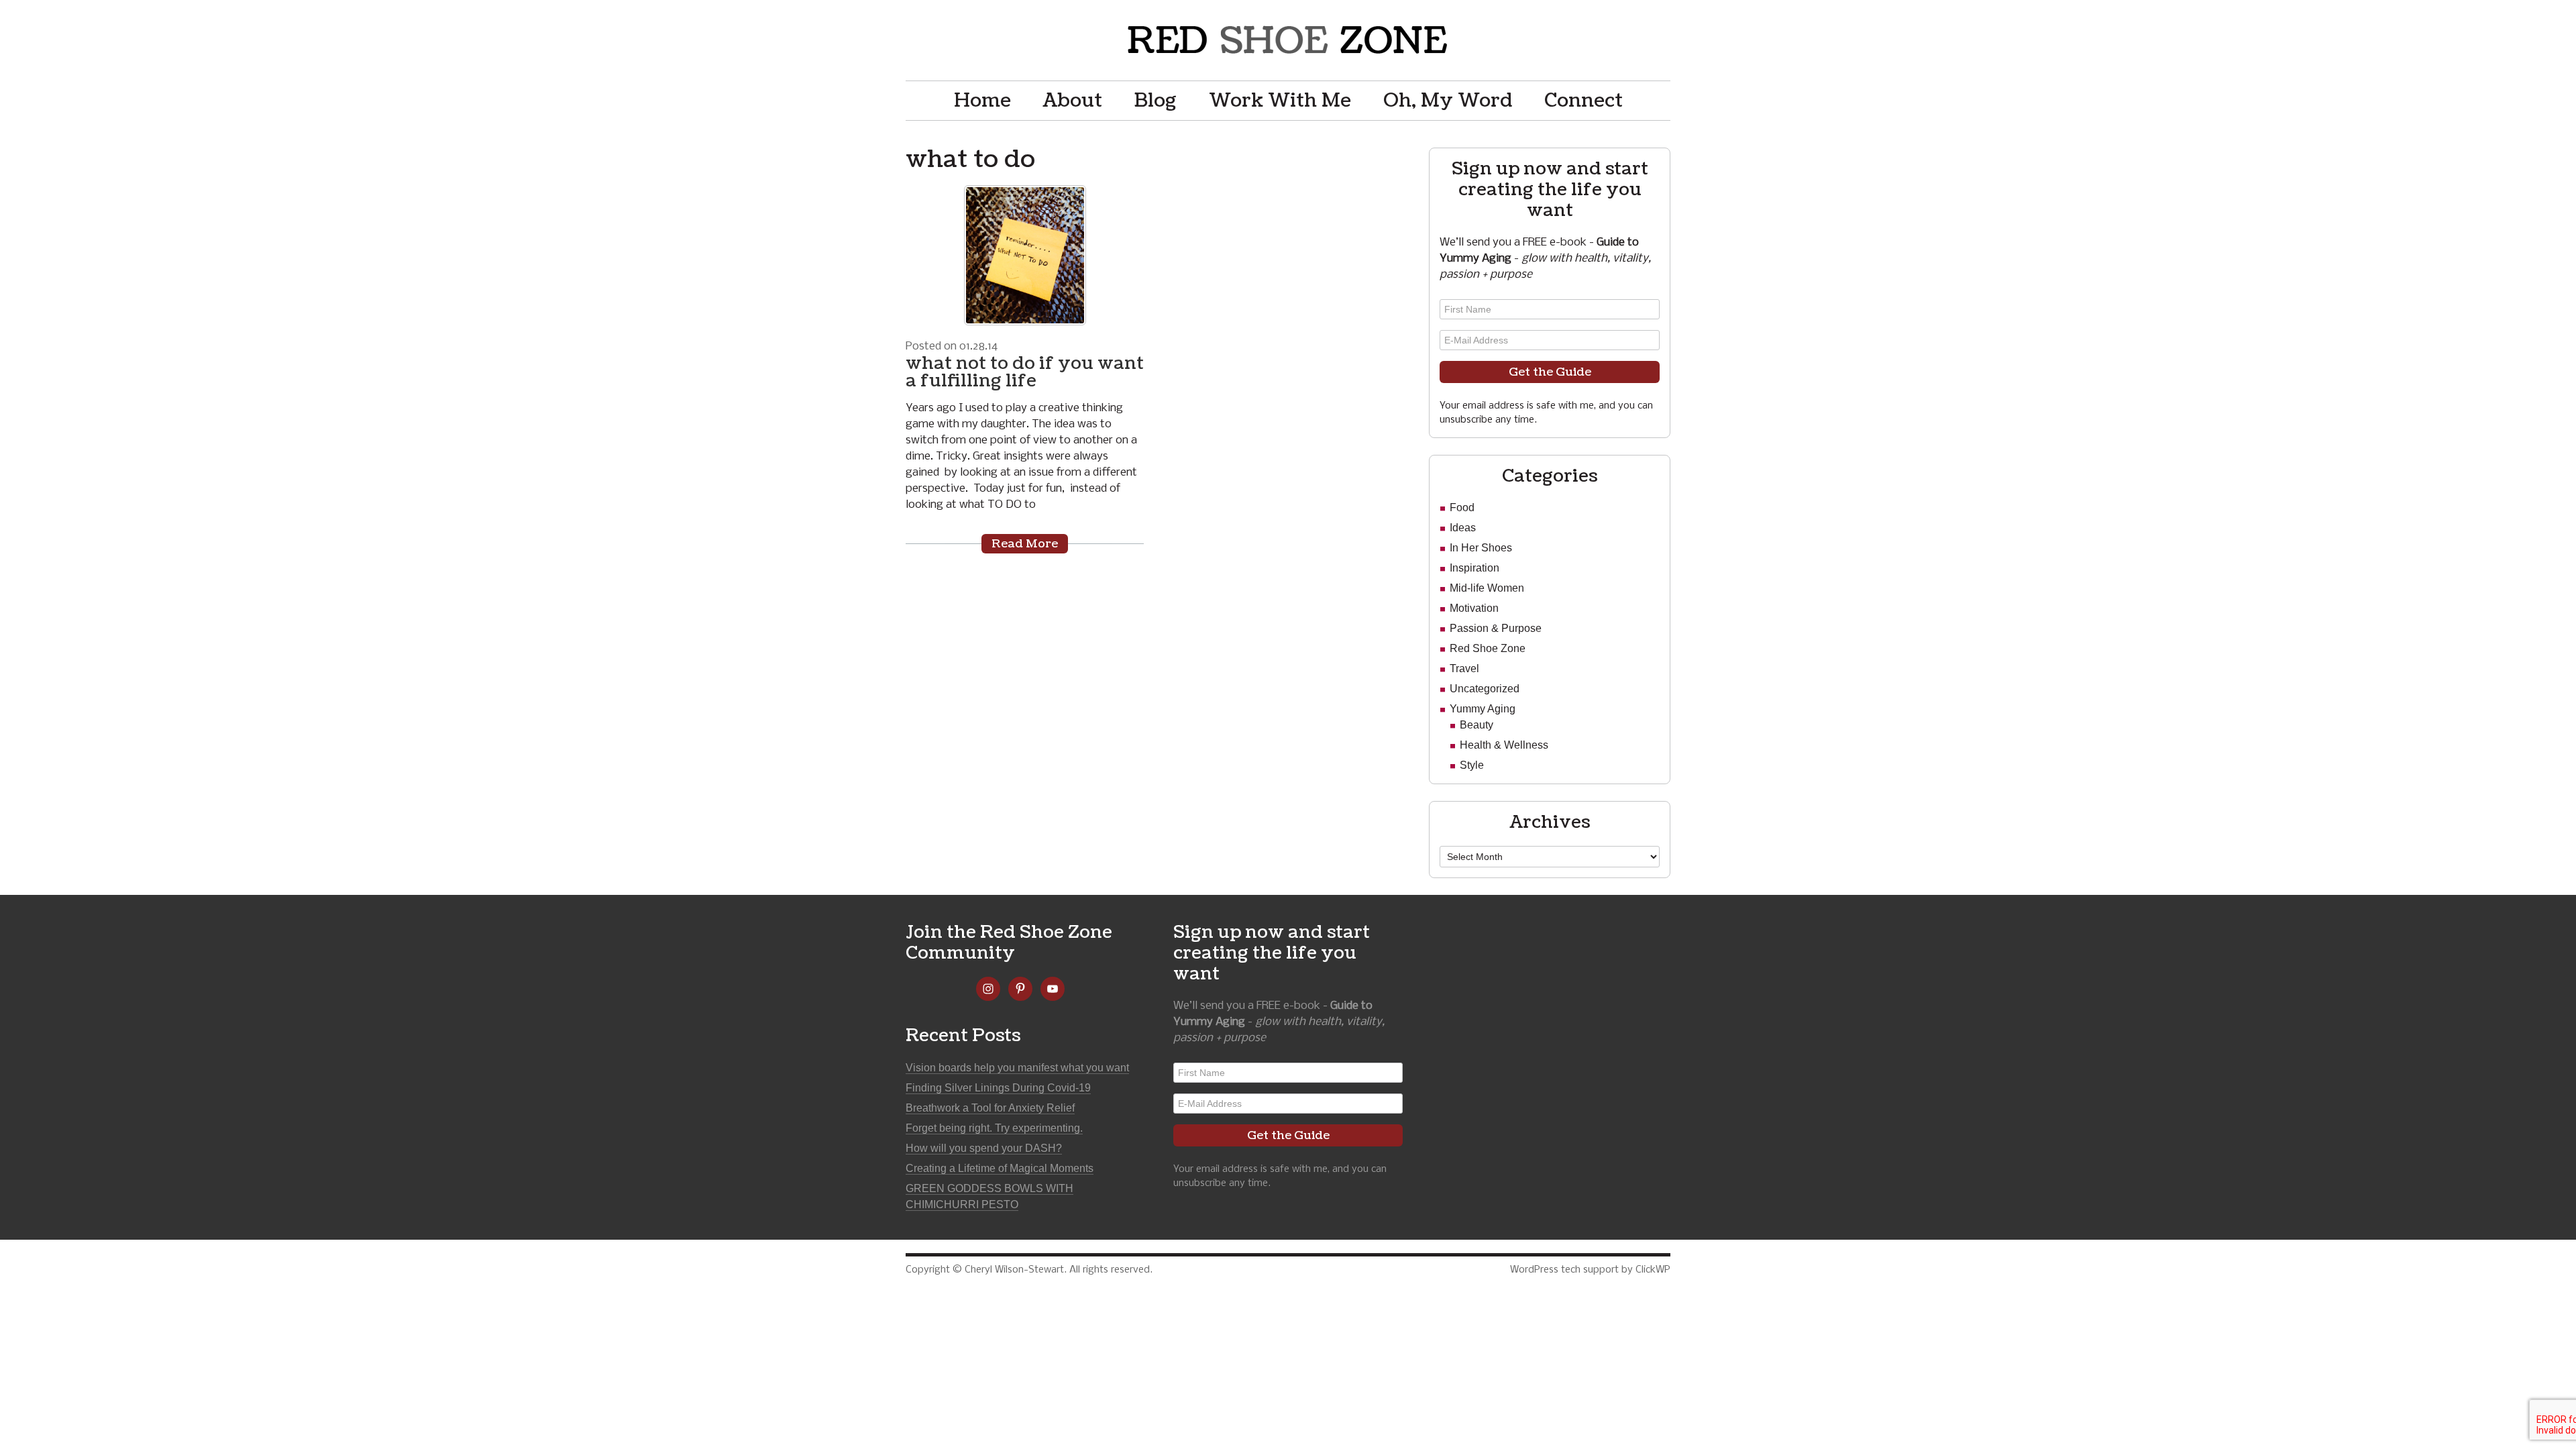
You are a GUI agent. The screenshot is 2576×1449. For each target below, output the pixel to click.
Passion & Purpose (1496, 628)
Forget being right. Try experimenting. (994, 1128)
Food (1462, 507)
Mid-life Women (1487, 588)
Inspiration (1474, 568)
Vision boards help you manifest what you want (1017, 1068)
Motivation (1474, 608)
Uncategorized (1485, 689)
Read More (1025, 544)
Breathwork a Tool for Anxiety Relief (990, 1108)
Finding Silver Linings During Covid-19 (998, 1088)
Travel (1464, 668)
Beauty (1477, 725)
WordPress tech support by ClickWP (1590, 1270)
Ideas (1463, 528)
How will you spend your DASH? (984, 1148)
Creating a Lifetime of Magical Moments (1000, 1168)
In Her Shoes (1481, 548)
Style (1472, 765)
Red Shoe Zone (1288, 40)
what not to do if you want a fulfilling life (1025, 372)
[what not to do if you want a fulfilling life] (1025, 255)
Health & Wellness (1504, 745)
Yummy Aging (1483, 709)
